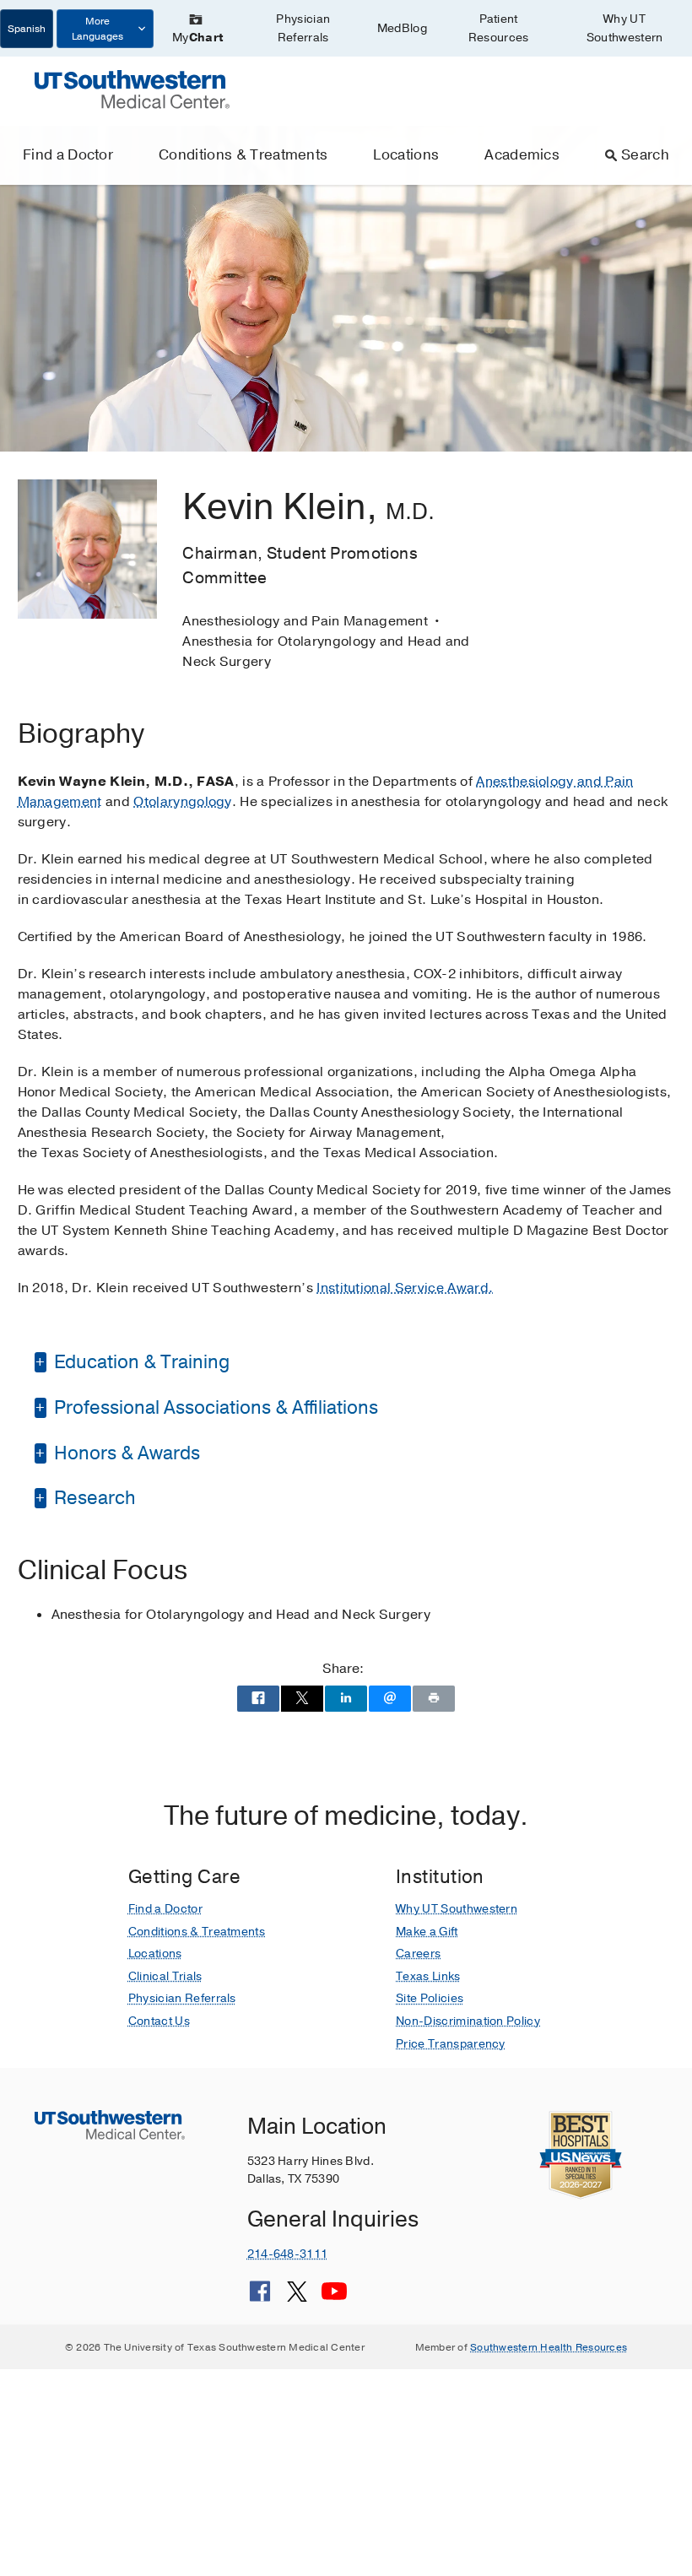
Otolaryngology (182, 802)
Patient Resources (499, 28)
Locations (406, 155)
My (197, 38)
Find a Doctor (68, 155)
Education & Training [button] (140, 1362)
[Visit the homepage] (132, 89)
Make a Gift (427, 1932)
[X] (297, 2297)
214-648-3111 (287, 2254)
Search (645, 155)
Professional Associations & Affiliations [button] (214, 1408)
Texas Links (428, 1976)
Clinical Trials (165, 1976)
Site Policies (430, 1998)
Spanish (27, 29)
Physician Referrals (303, 28)
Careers (418, 1954)
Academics (522, 155)
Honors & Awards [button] (125, 1453)
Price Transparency (451, 2044)
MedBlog (402, 28)
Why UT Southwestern (625, 28)
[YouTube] (334, 2297)
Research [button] (93, 1498)
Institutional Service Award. (405, 1288)
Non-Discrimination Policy (468, 2021)
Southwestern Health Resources (549, 2347)
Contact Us (159, 2021)
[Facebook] (260, 2297)
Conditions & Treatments (243, 155)
